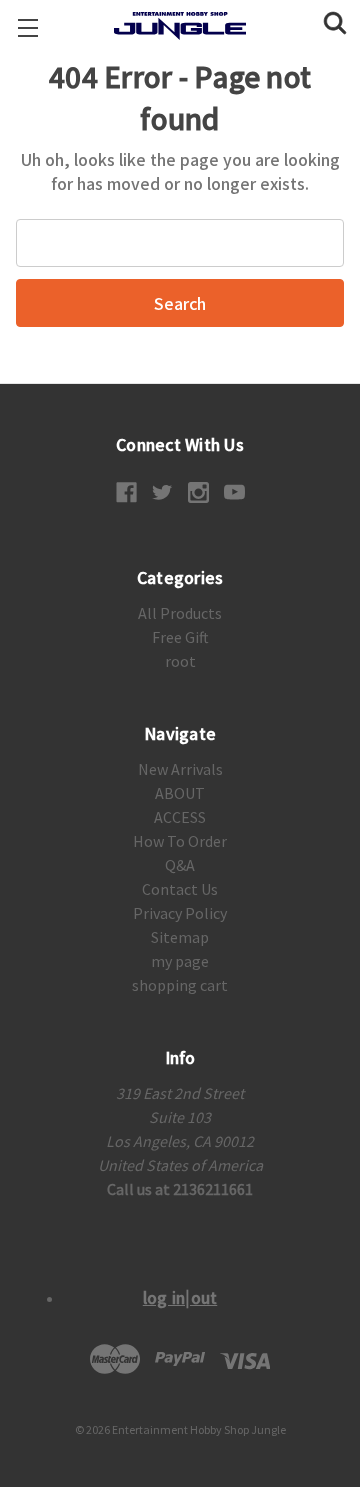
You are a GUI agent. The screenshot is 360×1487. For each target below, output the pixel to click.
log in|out (180, 1297)
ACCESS (180, 817)
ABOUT (180, 793)
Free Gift (180, 637)
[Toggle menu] (27, 27)
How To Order (180, 841)
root (180, 661)
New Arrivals (180, 769)
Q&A (180, 865)
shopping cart (180, 985)
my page (180, 961)
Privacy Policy (180, 913)
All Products (180, 613)
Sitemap (180, 937)
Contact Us (180, 889)
